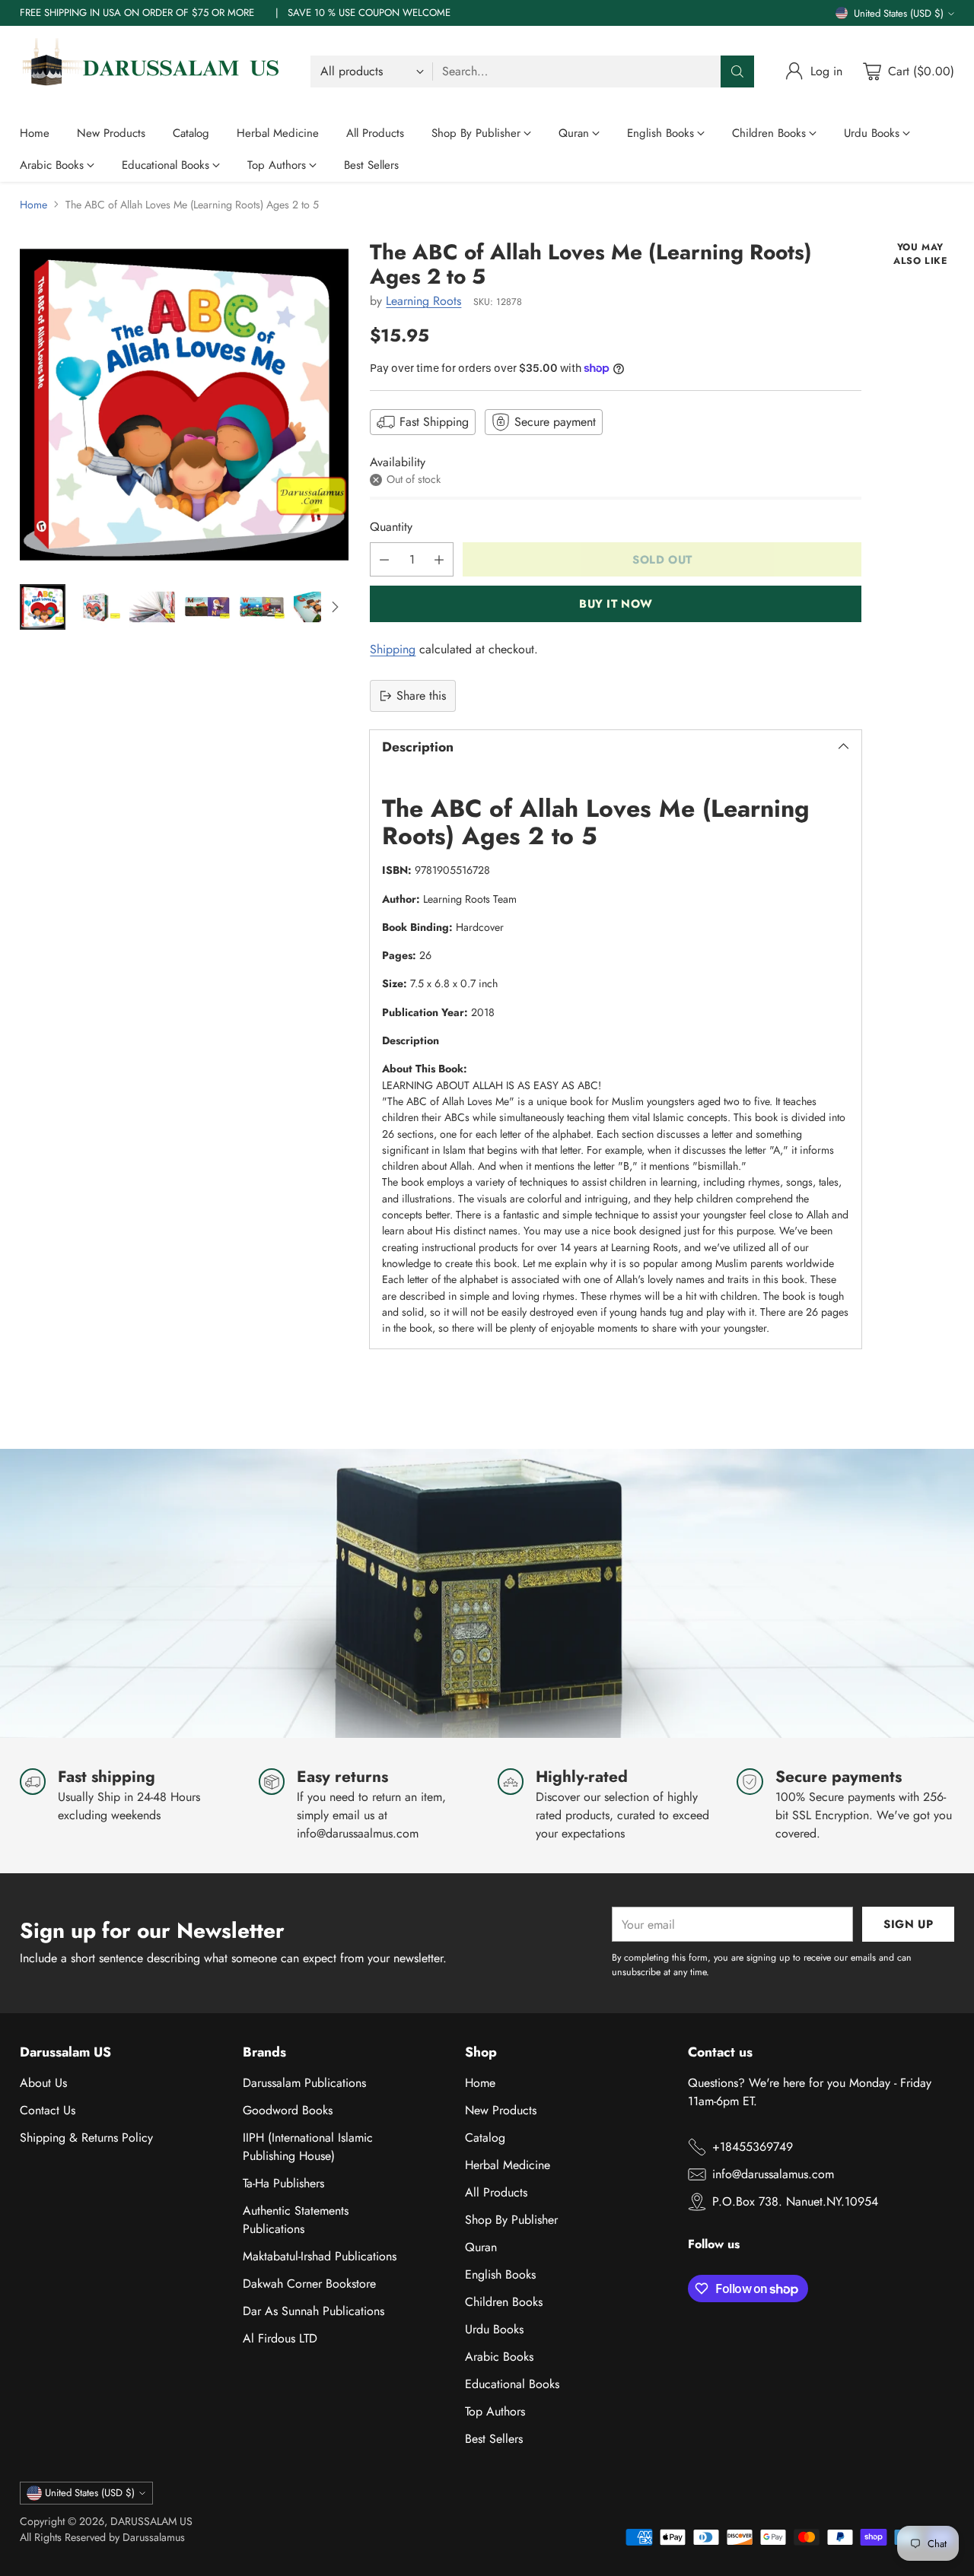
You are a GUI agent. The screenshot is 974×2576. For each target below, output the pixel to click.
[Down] (335, 607)
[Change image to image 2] (97, 607)
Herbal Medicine (508, 2165)
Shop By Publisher (511, 2220)
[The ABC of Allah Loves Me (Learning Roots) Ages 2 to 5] (184, 405)
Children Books (504, 2302)
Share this (421, 696)
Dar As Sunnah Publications (314, 2311)
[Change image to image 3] (152, 607)
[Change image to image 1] (43, 607)
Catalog (485, 2138)
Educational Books (512, 2384)
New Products (501, 2110)
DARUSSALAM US (151, 2521)
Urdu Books (494, 2329)
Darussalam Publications (304, 2083)
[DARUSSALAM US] (153, 71)
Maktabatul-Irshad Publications (320, 2256)
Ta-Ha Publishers (283, 2183)
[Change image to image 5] (262, 607)
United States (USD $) (899, 13)
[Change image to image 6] (317, 607)
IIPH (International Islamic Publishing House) (308, 2147)
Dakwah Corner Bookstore (309, 2284)
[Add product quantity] (439, 559)
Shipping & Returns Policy (86, 2138)
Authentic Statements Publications (296, 2220)
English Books (500, 2274)
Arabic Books (499, 2357)
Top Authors (495, 2411)
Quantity (391, 527)
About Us (43, 2083)
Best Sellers (494, 2439)
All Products (496, 2192)
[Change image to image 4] (207, 607)
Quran (481, 2247)
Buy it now (616, 604)
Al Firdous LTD (280, 2338)
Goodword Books (288, 2110)
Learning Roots (423, 301)
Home (33, 205)
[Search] (737, 71)
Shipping (393, 649)
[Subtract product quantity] (384, 559)
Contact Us (48, 2110)
